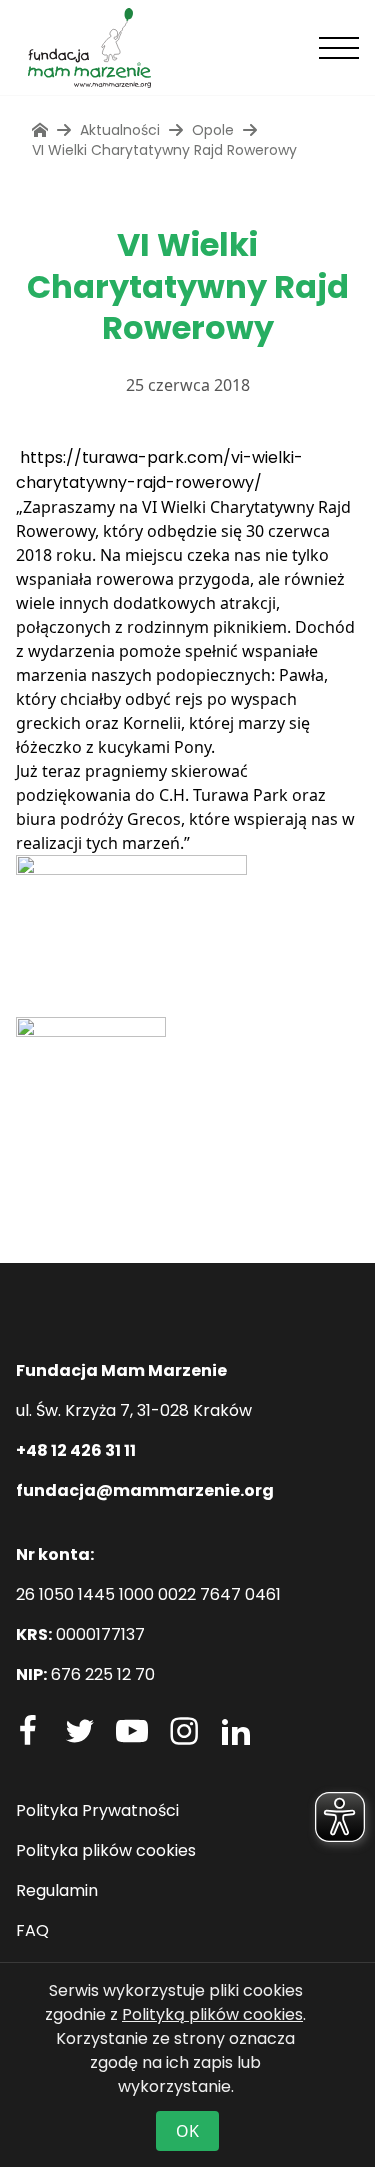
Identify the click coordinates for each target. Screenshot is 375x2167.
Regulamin (57, 1890)
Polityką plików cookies (212, 2014)
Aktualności (120, 130)
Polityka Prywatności (97, 1810)
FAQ (32, 1930)
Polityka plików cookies (106, 1850)
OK (187, 2131)
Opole (213, 130)
